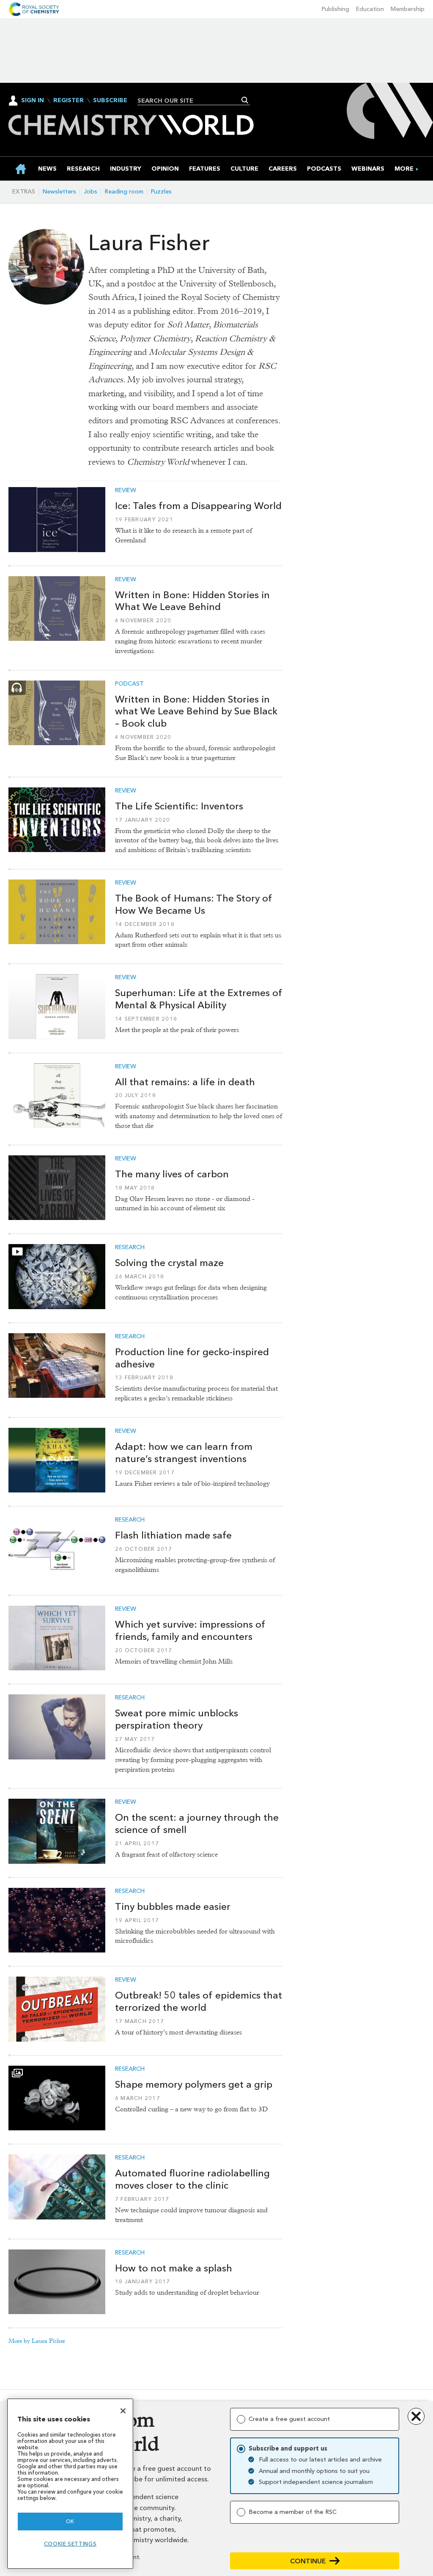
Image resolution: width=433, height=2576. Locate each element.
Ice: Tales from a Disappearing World (198, 506)
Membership (408, 9)
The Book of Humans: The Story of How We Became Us (194, 904)
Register (69, 101)
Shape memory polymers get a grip (194, 2084)
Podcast (129, 684)
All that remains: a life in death (185, 1082)
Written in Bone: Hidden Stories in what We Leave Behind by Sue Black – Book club (196, 711)
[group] (404, 169)
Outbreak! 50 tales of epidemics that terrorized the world (199, 2001)
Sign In (33, 100)
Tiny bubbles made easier (173, 1906)
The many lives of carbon (172, 1174)
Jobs (90, 192)
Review (126, 490)
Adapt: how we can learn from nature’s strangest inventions (184, 1453)
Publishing (336, 9)
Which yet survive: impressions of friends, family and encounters (190, 1630)
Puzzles (161, 192)
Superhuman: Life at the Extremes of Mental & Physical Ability (199, 999)
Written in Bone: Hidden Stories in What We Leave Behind (192, 601)
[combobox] (190, 101)
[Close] (123, 2411)
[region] (70, 2484)
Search (245, 100)
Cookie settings (70, 2544)
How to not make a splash (174, 2268)
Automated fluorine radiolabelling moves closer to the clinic (192, 2179)
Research (130, 1247)
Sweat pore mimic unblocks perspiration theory (177, 1719)
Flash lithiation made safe (173, 1535)
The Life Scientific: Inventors (179, 806)
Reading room (124, 192)
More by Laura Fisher (37, 2341)
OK (70, 2521)
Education (370, 9)
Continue (308, 2561)
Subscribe (110, 101)
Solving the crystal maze (169, 1263)
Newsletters (59, 192)
